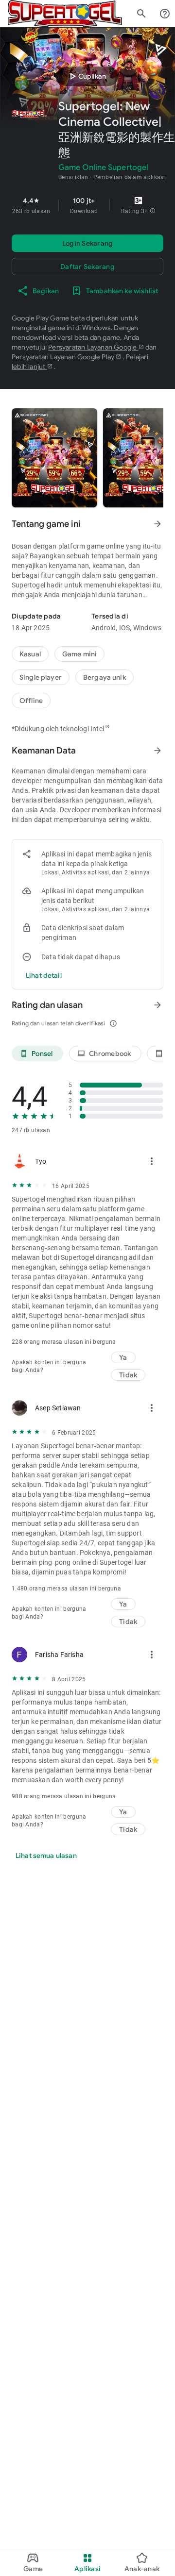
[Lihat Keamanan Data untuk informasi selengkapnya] (157, 751)
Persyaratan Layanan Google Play (64, 357)
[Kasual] (30, 654)
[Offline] (31, 701)
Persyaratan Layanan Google (93, 347)
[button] (153, 211)
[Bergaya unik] (105, 677)
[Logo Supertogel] (65, 14)
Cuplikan (86, 76)
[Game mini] (79, 654)
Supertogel (28, 585)
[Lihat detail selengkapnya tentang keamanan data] (44, 975)
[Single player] (41, 677)
